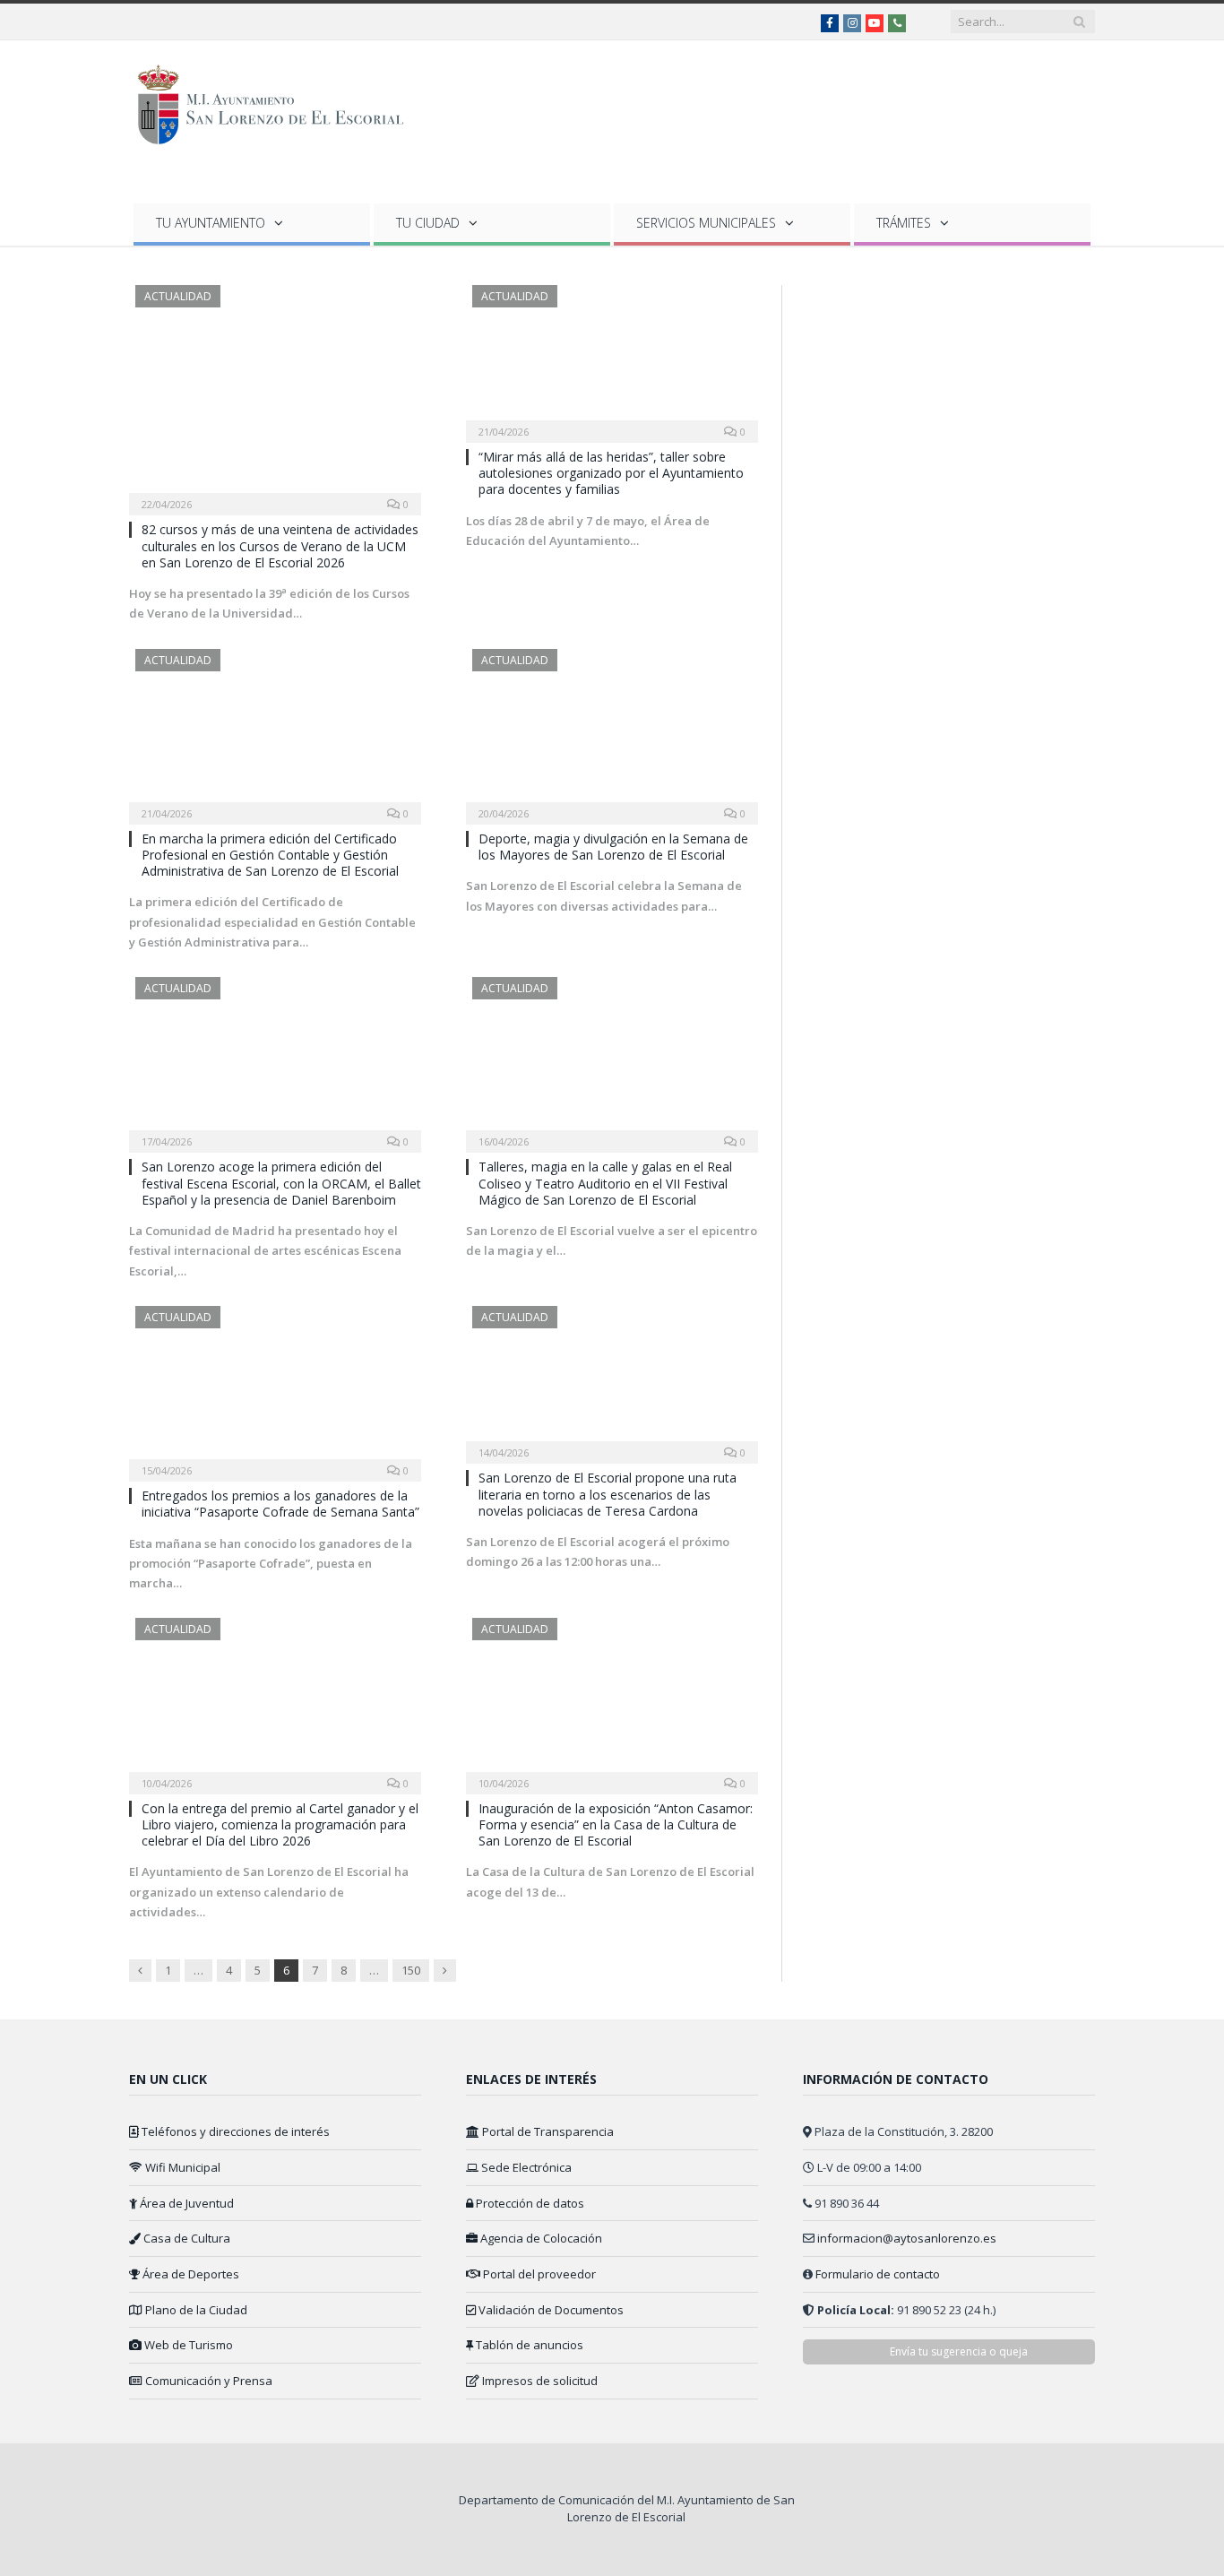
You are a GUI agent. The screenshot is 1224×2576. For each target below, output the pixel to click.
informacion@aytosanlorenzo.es (907, 2238)
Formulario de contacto (878, 2274)
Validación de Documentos (550, 2310)
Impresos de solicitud (539, 2381)
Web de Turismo (187, 2345)
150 (411, 1970)
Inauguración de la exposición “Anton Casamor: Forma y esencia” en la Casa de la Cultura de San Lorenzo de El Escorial (616, 1824)
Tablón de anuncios (528, 2345)
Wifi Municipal (181, 2167)
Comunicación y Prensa (207, 2381)
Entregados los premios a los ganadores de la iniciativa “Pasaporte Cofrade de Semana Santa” (280, 1504)
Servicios (706, 223)
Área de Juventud (185, 2203)
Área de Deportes (190, 2274)
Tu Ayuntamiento (211, 223)
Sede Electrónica (525, 2167)
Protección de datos (529, 2203)
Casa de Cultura (185, 2238)
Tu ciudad (428, 223)
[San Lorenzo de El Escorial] (279, 101)
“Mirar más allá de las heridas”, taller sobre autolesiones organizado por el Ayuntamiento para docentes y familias (611, 473)
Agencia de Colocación (540, 2238)
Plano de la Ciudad (195, 2310)
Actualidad (178, 296)
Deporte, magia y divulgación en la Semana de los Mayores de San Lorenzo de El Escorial (613, 847)
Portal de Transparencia (547, 2131)
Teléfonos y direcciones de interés (234, 2131)
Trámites (904, 223)
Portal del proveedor (538, 2274)
